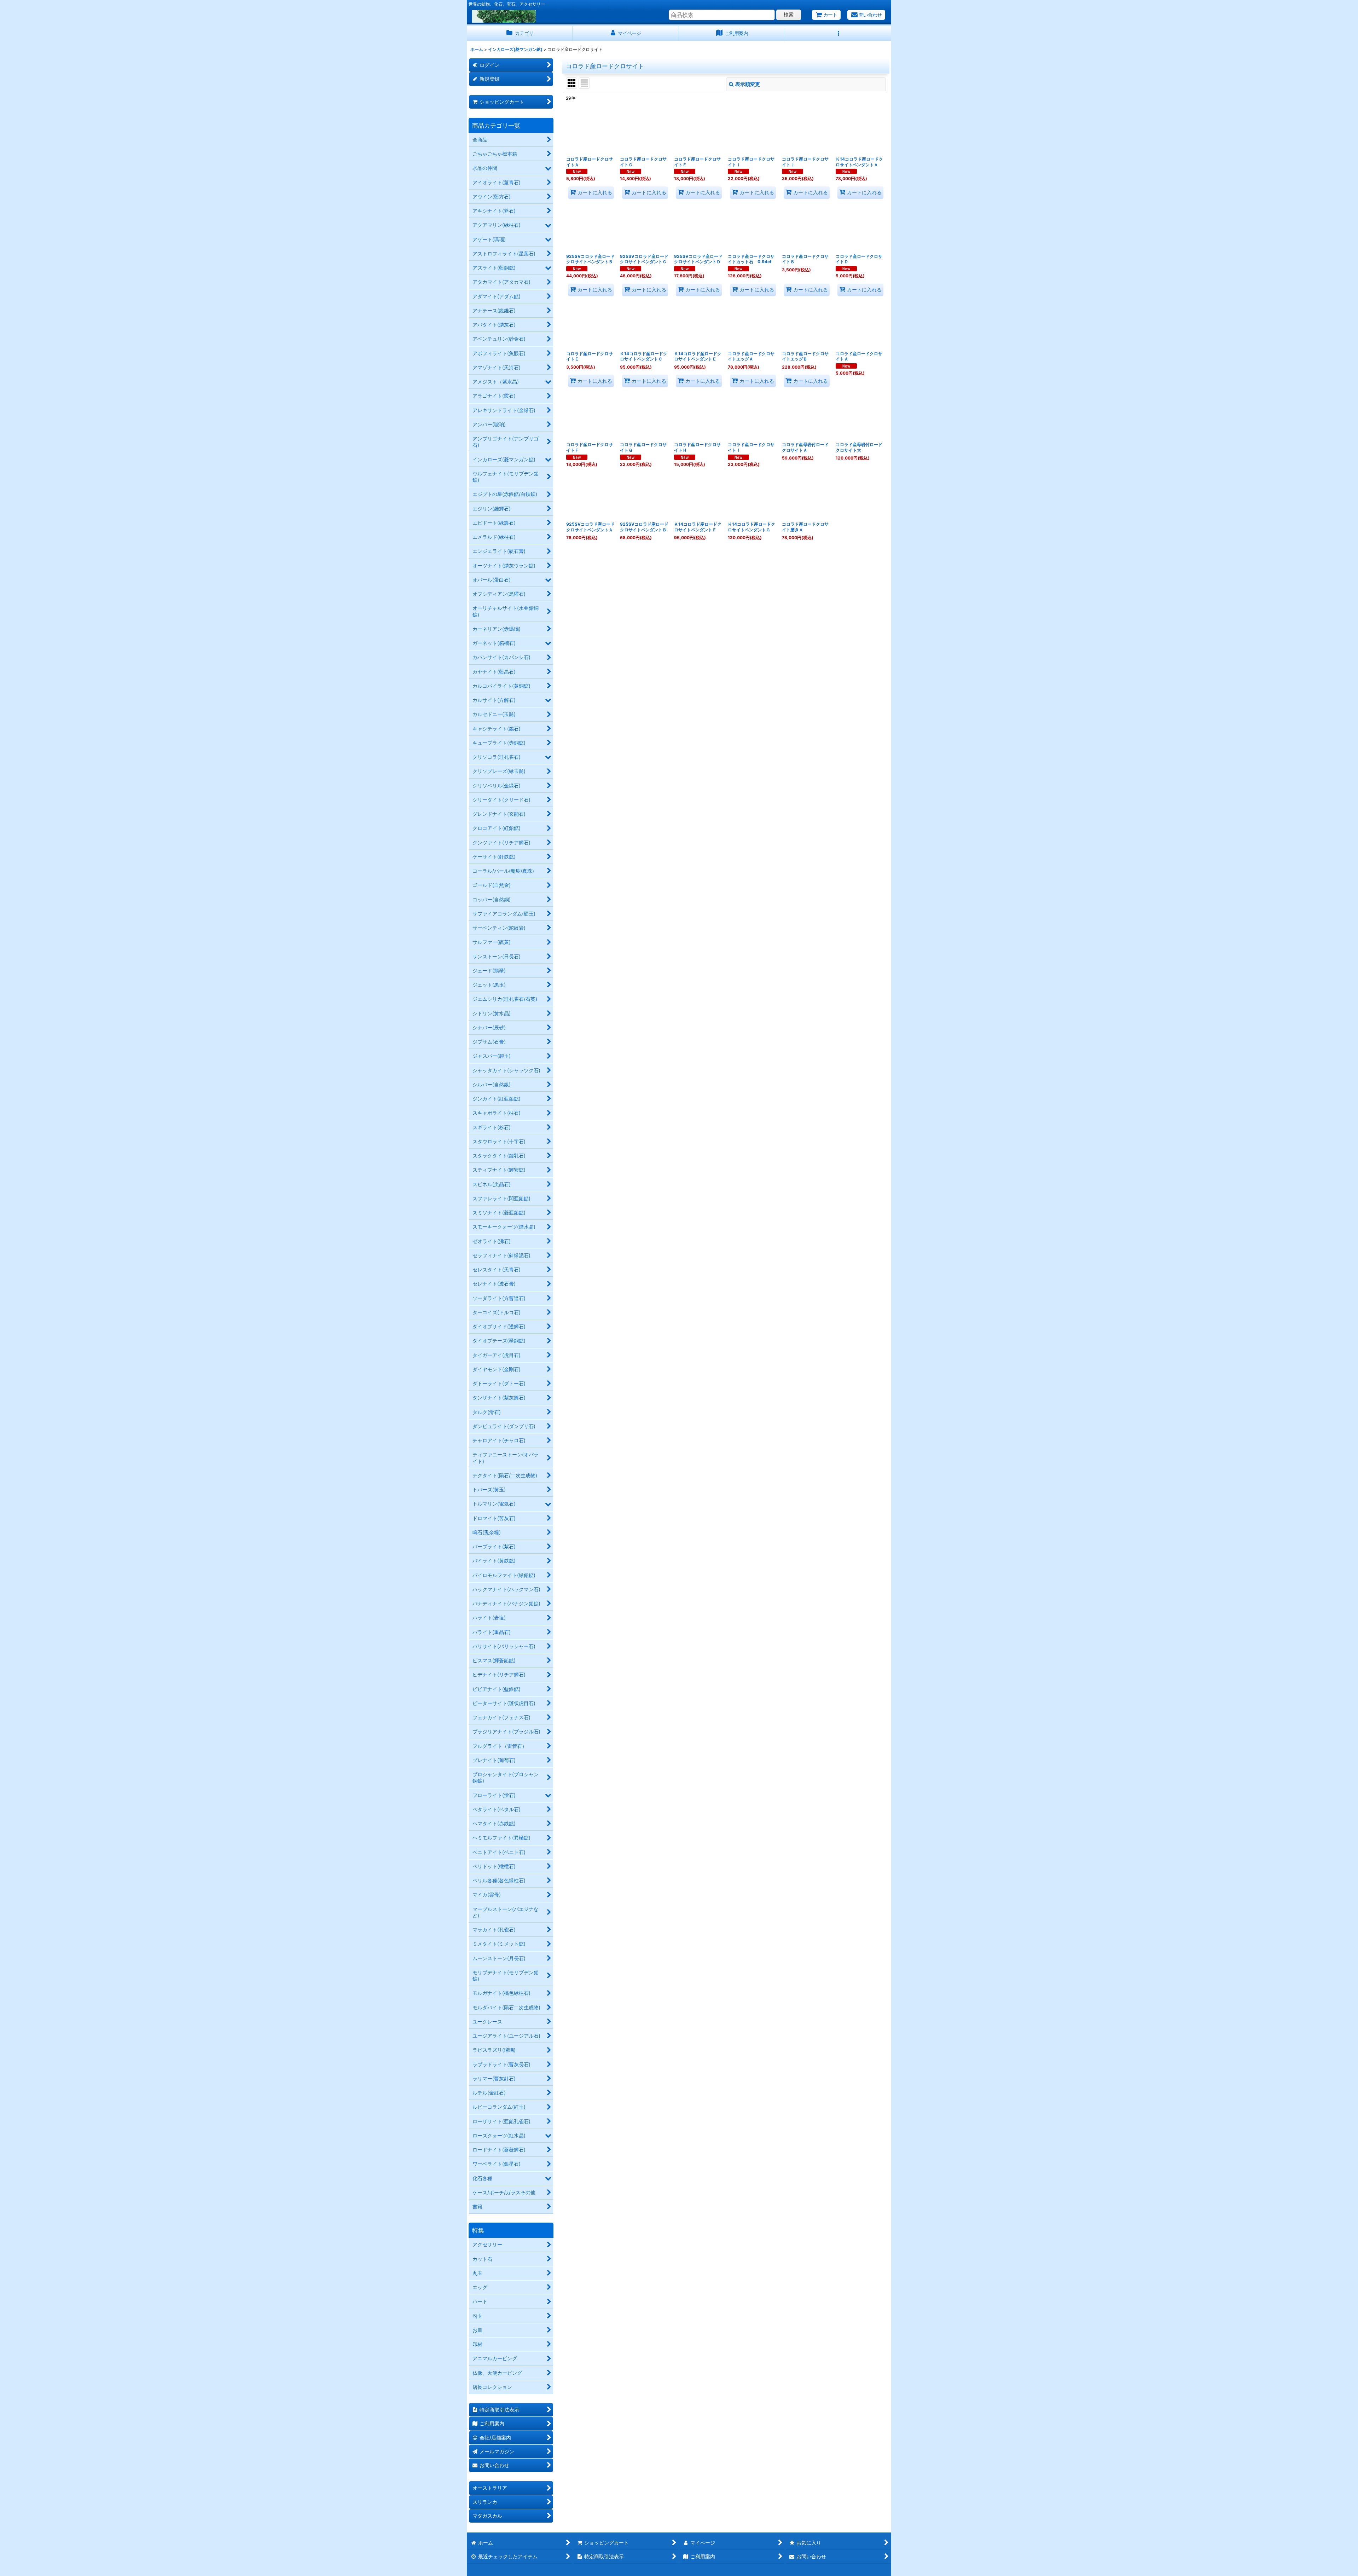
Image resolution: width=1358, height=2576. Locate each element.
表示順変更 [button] (748, 84)
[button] (838, 33)
